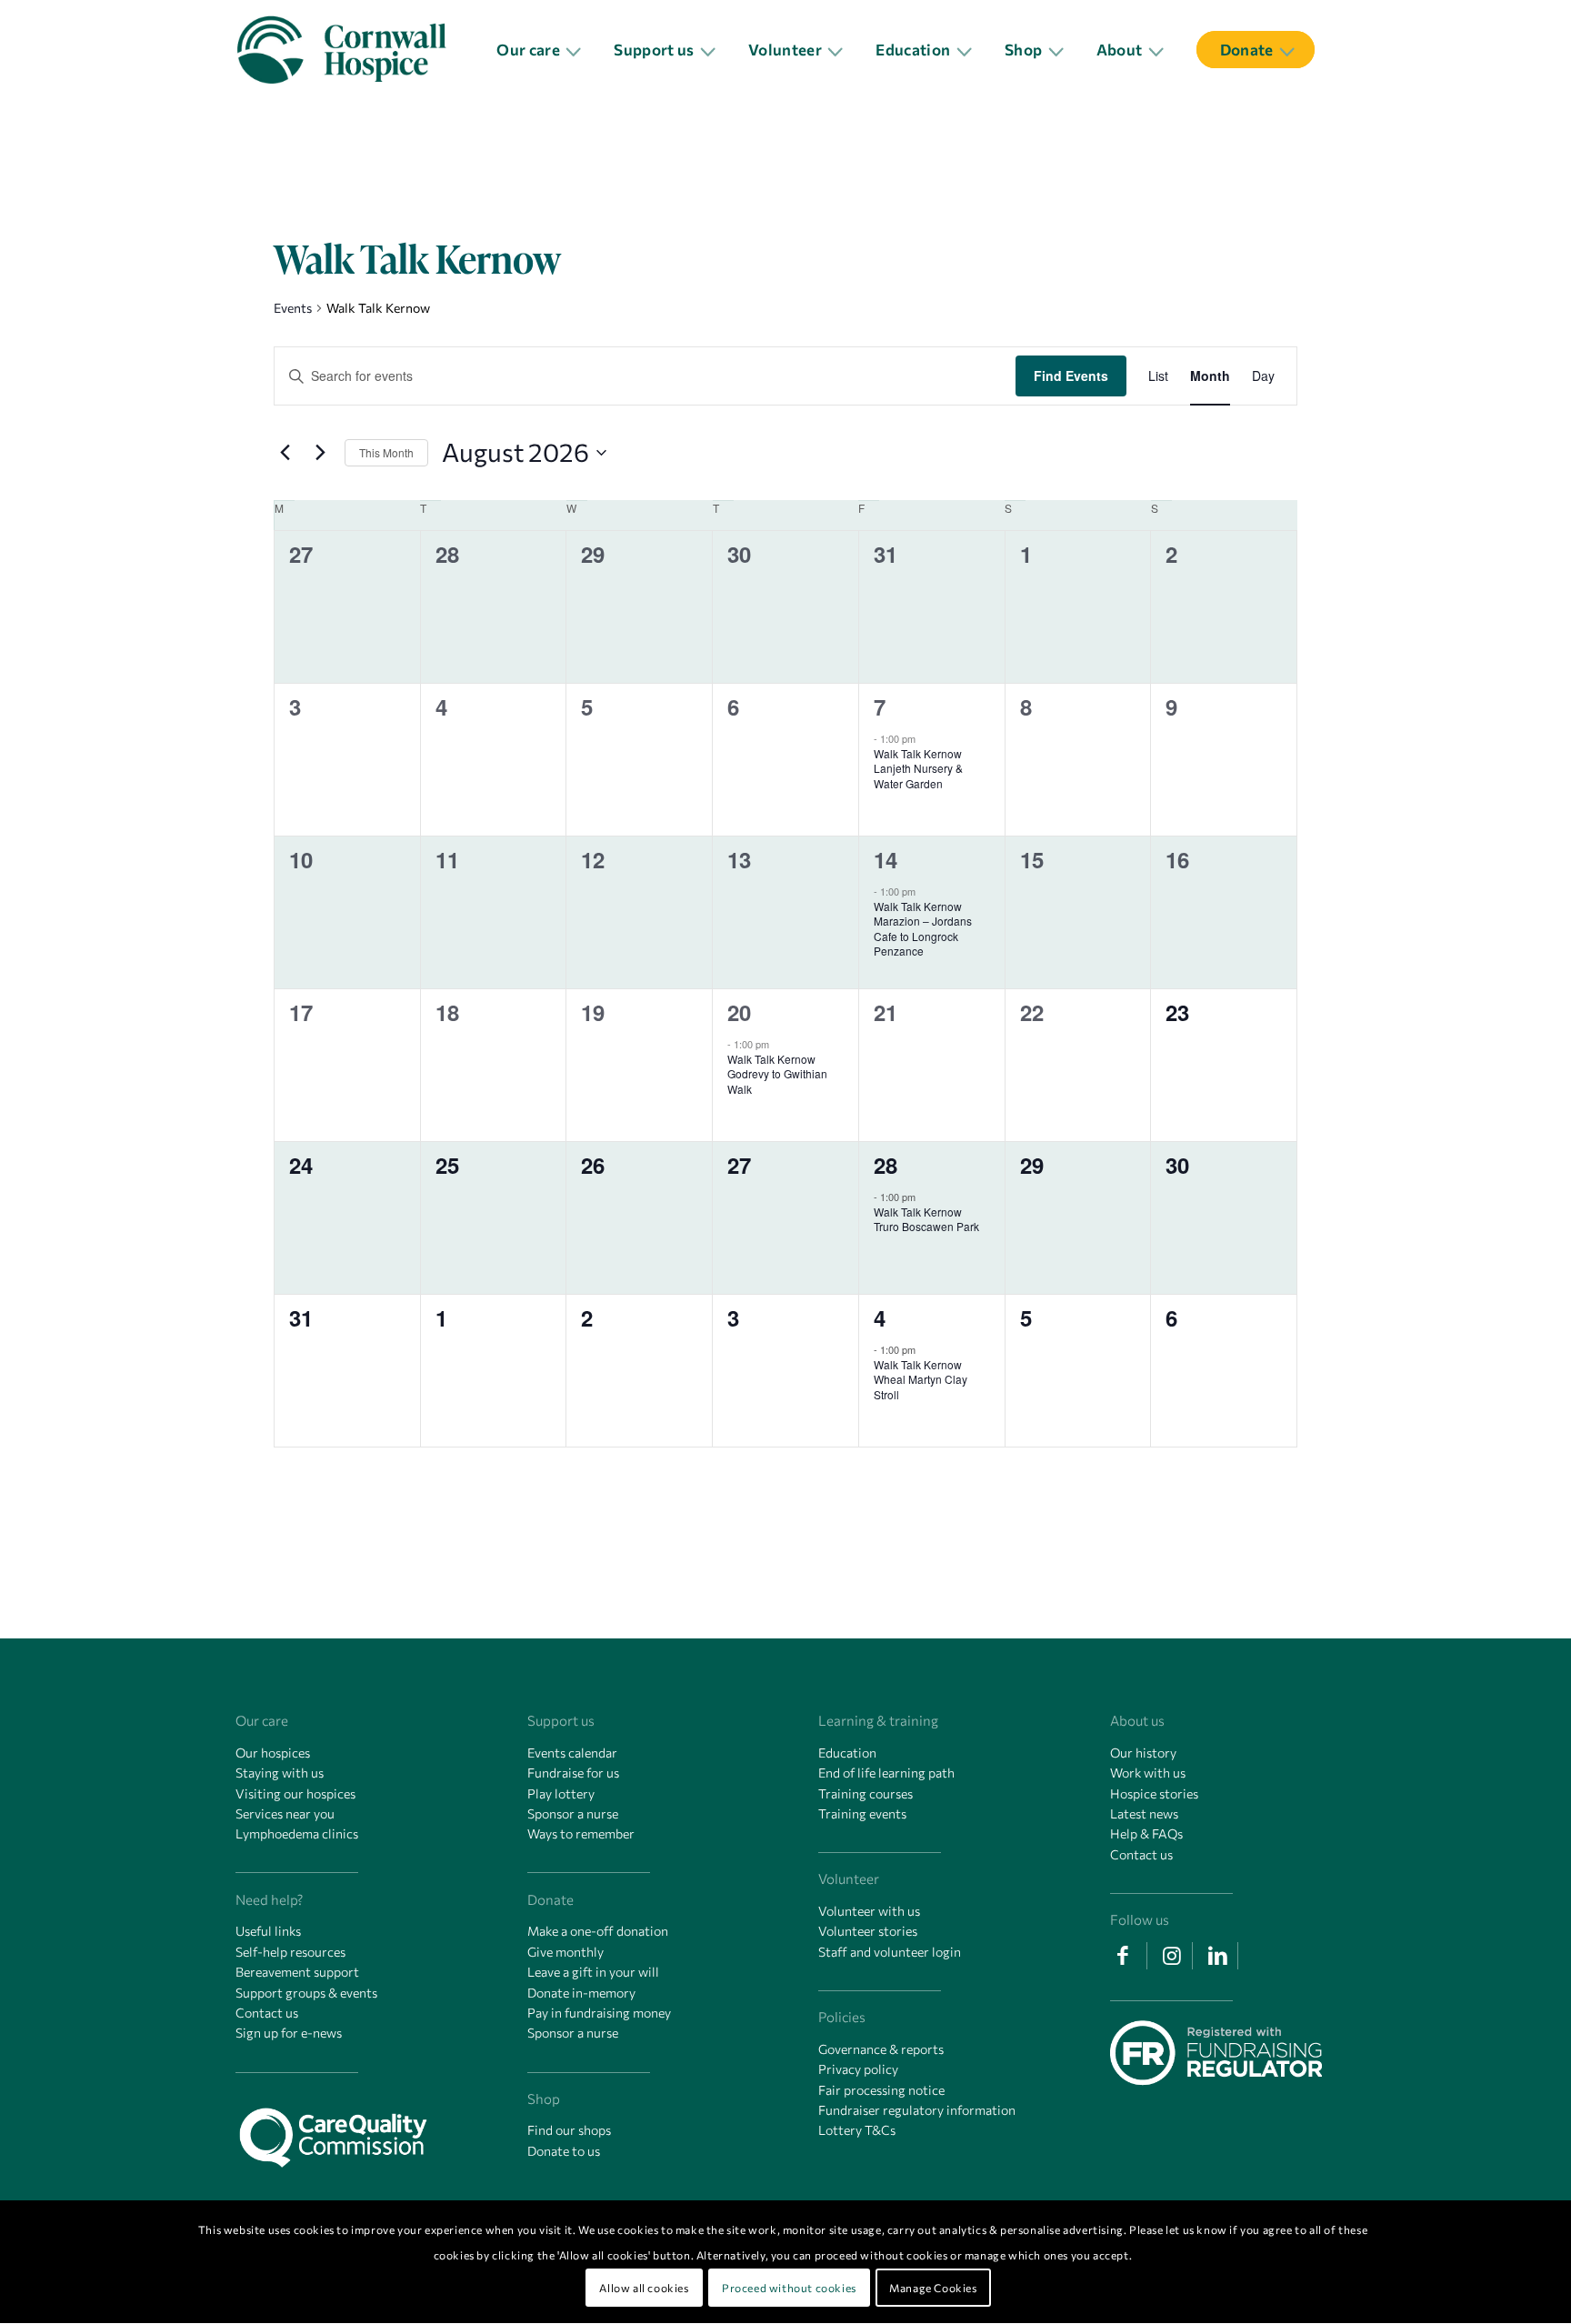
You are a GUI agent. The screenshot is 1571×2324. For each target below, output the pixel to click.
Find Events (1071, 376)
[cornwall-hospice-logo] (353, 50)
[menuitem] (543, 50)
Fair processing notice (881, 2090)
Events (293, 308)
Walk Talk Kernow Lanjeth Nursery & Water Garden (918, 768)
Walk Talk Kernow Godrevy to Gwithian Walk (777, 1074)
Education (847, 1753)
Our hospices (273, 1753)
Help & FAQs (1146, 1833)
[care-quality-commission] (341, 2132)
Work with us (1148, 1773)
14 (886, 859)
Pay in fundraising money (599, 2013)
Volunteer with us (869, 1911)
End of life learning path (886, 1773)
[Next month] (320, 453)
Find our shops (569, 2130)
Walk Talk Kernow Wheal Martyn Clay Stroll (921, 1379)
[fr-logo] (1216, 2055)
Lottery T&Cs (857, 2130)
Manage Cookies (933, 2288)
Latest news (1144, 1813)
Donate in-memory (581, 1993)
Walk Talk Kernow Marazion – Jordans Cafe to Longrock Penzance (923, 929)
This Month (386, 452)
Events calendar (572, 1753)
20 (739, 1012)
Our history (1143, 1753)
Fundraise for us (573, 1773)
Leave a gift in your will (593, 1972)
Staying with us (280, 1773)
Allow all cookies (644, 2288)
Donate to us (564, 2151)
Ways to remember (581, 1833)
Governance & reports (881, 2049)
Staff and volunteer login (890, 1952)
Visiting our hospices (295, 1793)
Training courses (866, 1793)
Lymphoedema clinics (297, 1833)
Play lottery (561, 1793)
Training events (862, 1813)
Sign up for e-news (289, 2033)
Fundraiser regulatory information (917, 2110)
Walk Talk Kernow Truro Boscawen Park (926, 1219)
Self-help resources (290, 1952)
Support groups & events (306, 1993)
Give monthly (565, 1952)
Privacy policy (858, 2069)
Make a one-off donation (598, 1931)
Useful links (268, 1931)
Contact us (267, 2013)
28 (886, 1165)
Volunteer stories (868, 1931)
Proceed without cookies (789, 2288)
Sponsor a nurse (573, 1813)
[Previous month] (285, 453)
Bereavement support (297, 1972)
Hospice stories (1154, 1793)
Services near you (285, 1813)
